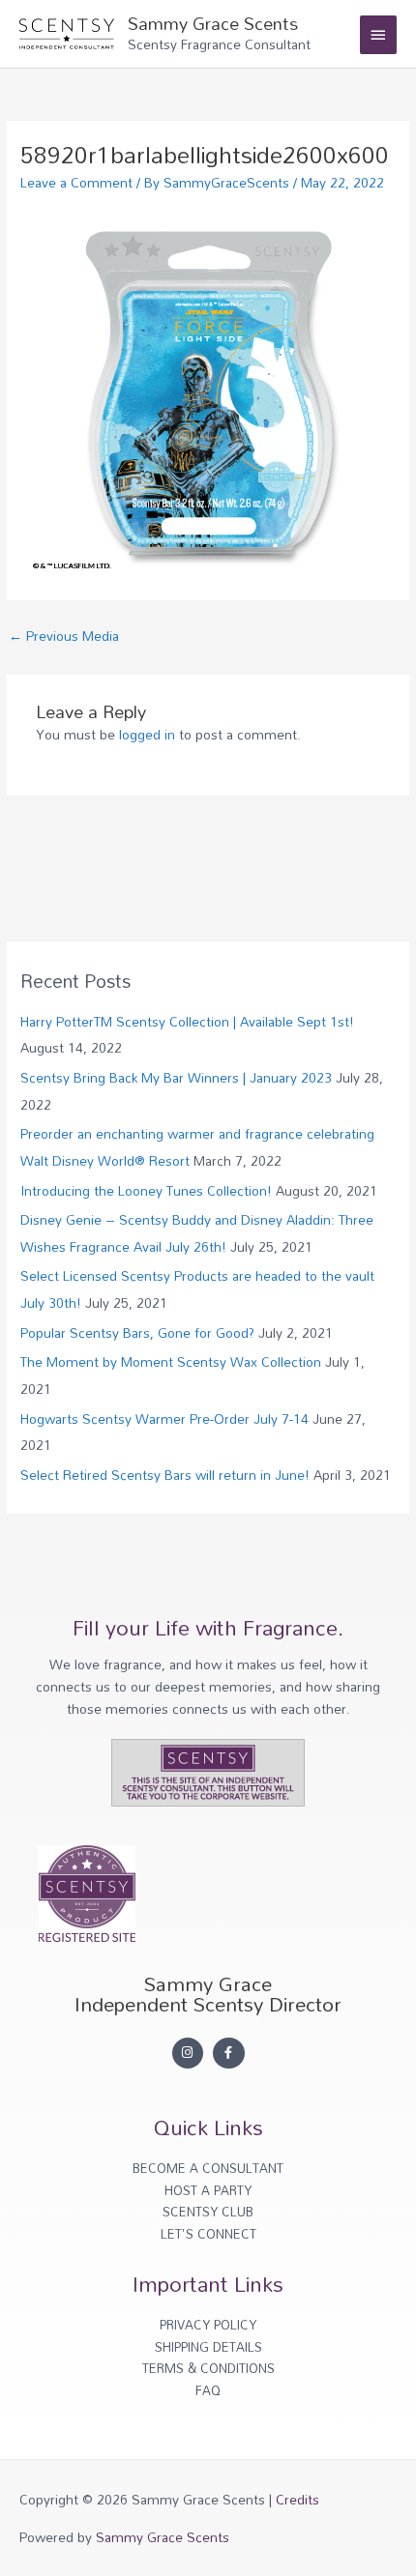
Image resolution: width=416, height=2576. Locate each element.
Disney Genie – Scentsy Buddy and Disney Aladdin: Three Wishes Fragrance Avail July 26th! (197, 1232)
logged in (147, 734)
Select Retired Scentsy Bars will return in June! (165, 1475)
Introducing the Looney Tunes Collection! (146, 1190)
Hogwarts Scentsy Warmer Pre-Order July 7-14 (164, 1418)
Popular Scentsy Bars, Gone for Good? (137, 1332)
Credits (297, 2499)
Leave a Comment (76, 182)
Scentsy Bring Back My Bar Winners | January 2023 (176, 1077)
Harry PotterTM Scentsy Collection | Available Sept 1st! (187, 1021)
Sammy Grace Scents (213, 23)
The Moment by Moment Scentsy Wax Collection (171, 1361)
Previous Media (64, 636)
